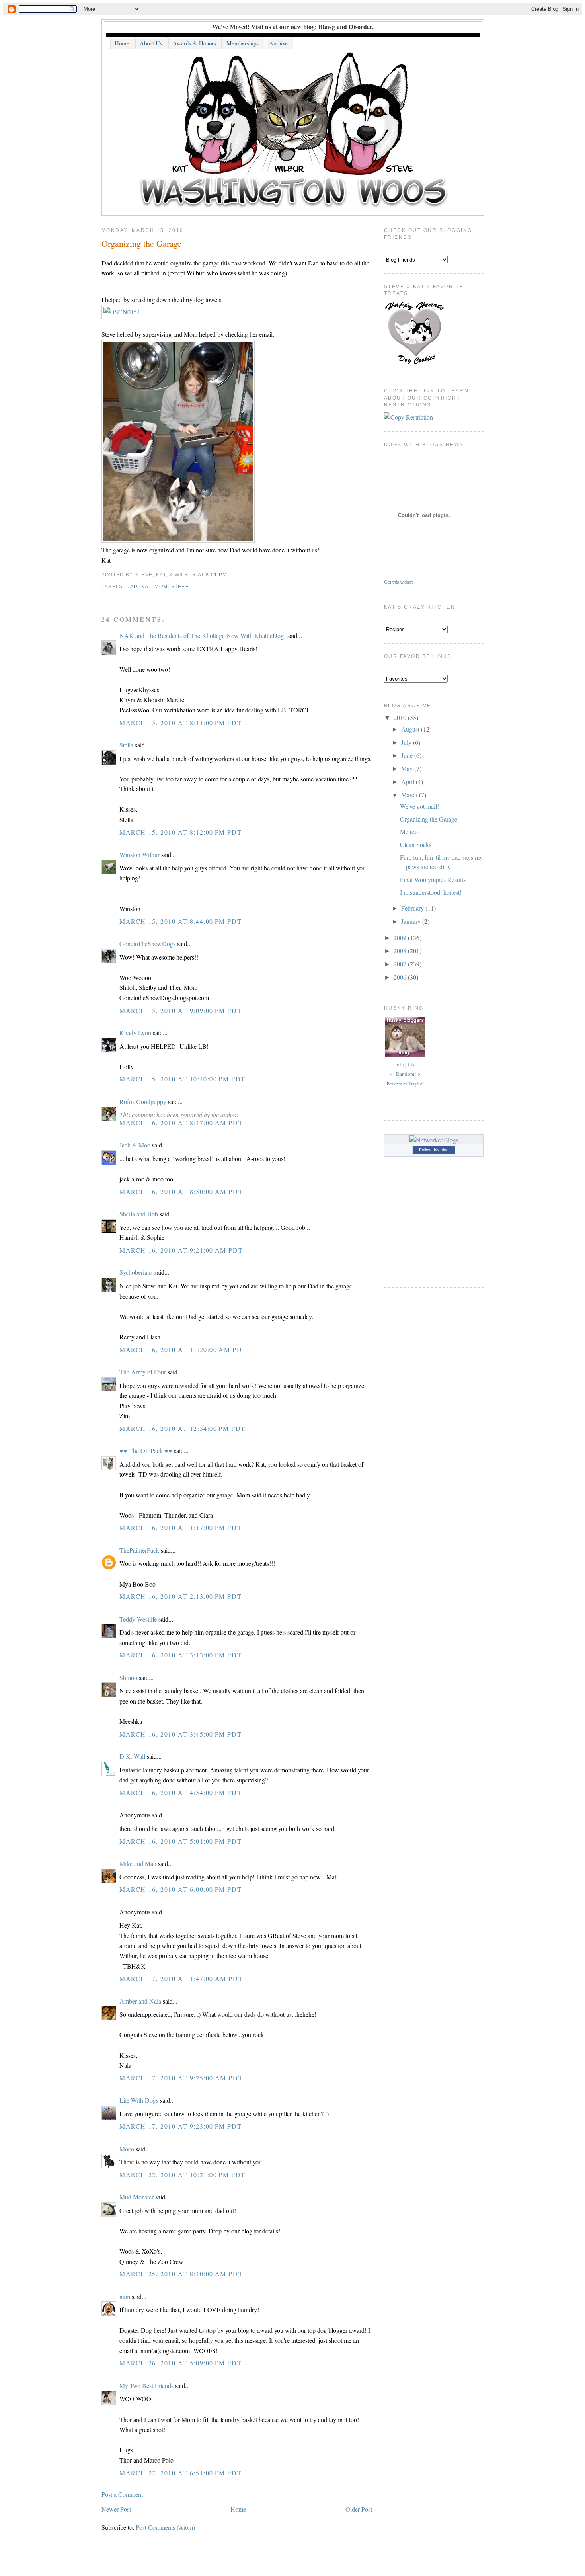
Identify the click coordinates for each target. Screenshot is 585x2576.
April (409, 782)
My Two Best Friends (146, 2386)
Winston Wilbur (139, 854)
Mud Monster (136, 2197)
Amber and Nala (140, 2001)
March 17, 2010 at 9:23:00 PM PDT (180, 2126)
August (411, 729)
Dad (132, 587)
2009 (401, 938)
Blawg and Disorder (345, 26)
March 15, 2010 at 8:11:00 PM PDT (180, 723)
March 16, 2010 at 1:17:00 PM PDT (180, 1527)
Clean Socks (416, 844)
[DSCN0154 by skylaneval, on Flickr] (122, 312)
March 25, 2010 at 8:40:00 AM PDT (181, 2274)
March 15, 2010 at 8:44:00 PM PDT (180, 921)
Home (238, 2509)
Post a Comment (122, 2494)
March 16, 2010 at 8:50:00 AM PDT (181, 1191)
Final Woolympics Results (433, 879)
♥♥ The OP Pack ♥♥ (146, 1451)
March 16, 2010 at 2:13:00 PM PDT (180, 1596)
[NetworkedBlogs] (434, 1140)
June (408, 755)
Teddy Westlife (138, 1619)
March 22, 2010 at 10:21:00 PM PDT (182, 2175)
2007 (401, 964)
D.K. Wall (132, 1756)
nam (125, 2296)
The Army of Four (143, 1372)
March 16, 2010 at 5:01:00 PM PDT (180, 1841)
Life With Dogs (139, 2100)
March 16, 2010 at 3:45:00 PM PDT (180, 1734)
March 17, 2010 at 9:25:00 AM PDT (181, 2078)
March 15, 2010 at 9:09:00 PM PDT (180, 1010)
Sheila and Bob (139, 1214)
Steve (180, 587)
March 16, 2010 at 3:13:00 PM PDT (180, 1655)
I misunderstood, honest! (431, 892)
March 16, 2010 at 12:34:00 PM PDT (182, 1428)
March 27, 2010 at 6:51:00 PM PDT (180, 2473)
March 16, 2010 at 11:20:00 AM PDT (183, 1349)
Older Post (359, 2509)
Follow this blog (434, 1150)
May (408, 768)
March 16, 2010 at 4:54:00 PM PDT (180, 1792)
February (413, 908)
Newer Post (116, 2509)
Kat (146, 587)
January (412, 921)
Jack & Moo (135, 1145)
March (410, 795)
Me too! (410, 832)
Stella (126, 745)
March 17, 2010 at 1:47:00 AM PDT (181, 1978)
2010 (401, 717)
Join (399, 1064)
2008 (401, 951)
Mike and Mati (138, 1863)
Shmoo (128, 1677)
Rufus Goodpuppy (143, 1102)
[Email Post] (229, 575)
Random (405, 1074)
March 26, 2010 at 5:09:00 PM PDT (180, 2363)
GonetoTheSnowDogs (147, 944)
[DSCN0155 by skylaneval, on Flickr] (178, 540)
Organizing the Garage (141, 243)
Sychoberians (136, 1272)
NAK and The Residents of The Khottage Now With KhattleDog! (203, 635)
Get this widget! (399, 582)
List (412, 1064)
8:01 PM (216, 575)
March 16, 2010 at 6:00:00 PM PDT (180, 1889)
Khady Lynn (135, 1033)
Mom (161, 587)
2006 (401, 977)
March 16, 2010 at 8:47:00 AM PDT (181, 1123)
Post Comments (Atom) (165, 2527)
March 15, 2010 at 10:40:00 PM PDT (182, 1079)
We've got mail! (419, 806)
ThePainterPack (139, 1550)
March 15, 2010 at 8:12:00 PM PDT (180, 832)
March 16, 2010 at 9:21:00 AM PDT (181, 1250)
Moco (127, 2149)
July (407, 742)
